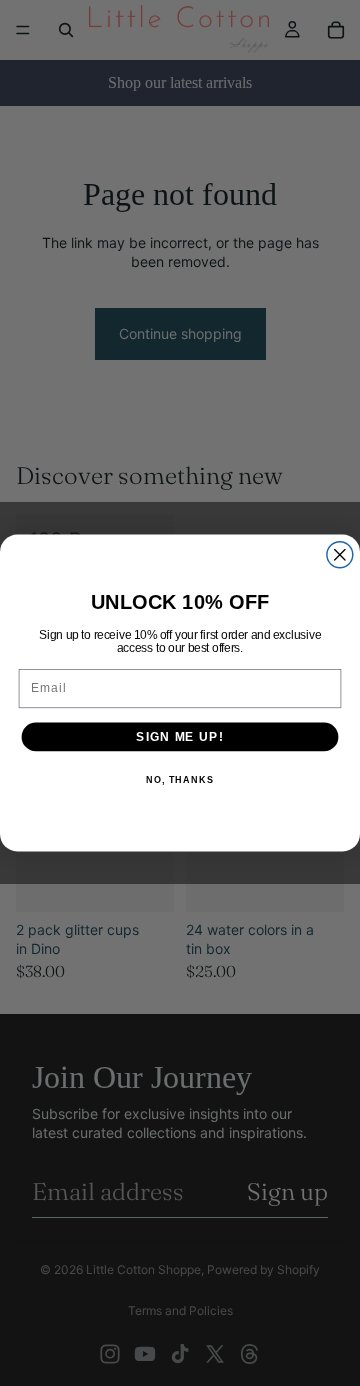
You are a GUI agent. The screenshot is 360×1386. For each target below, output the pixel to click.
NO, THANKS (180, 780)
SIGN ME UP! (179, 736)
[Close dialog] (340, 555)
